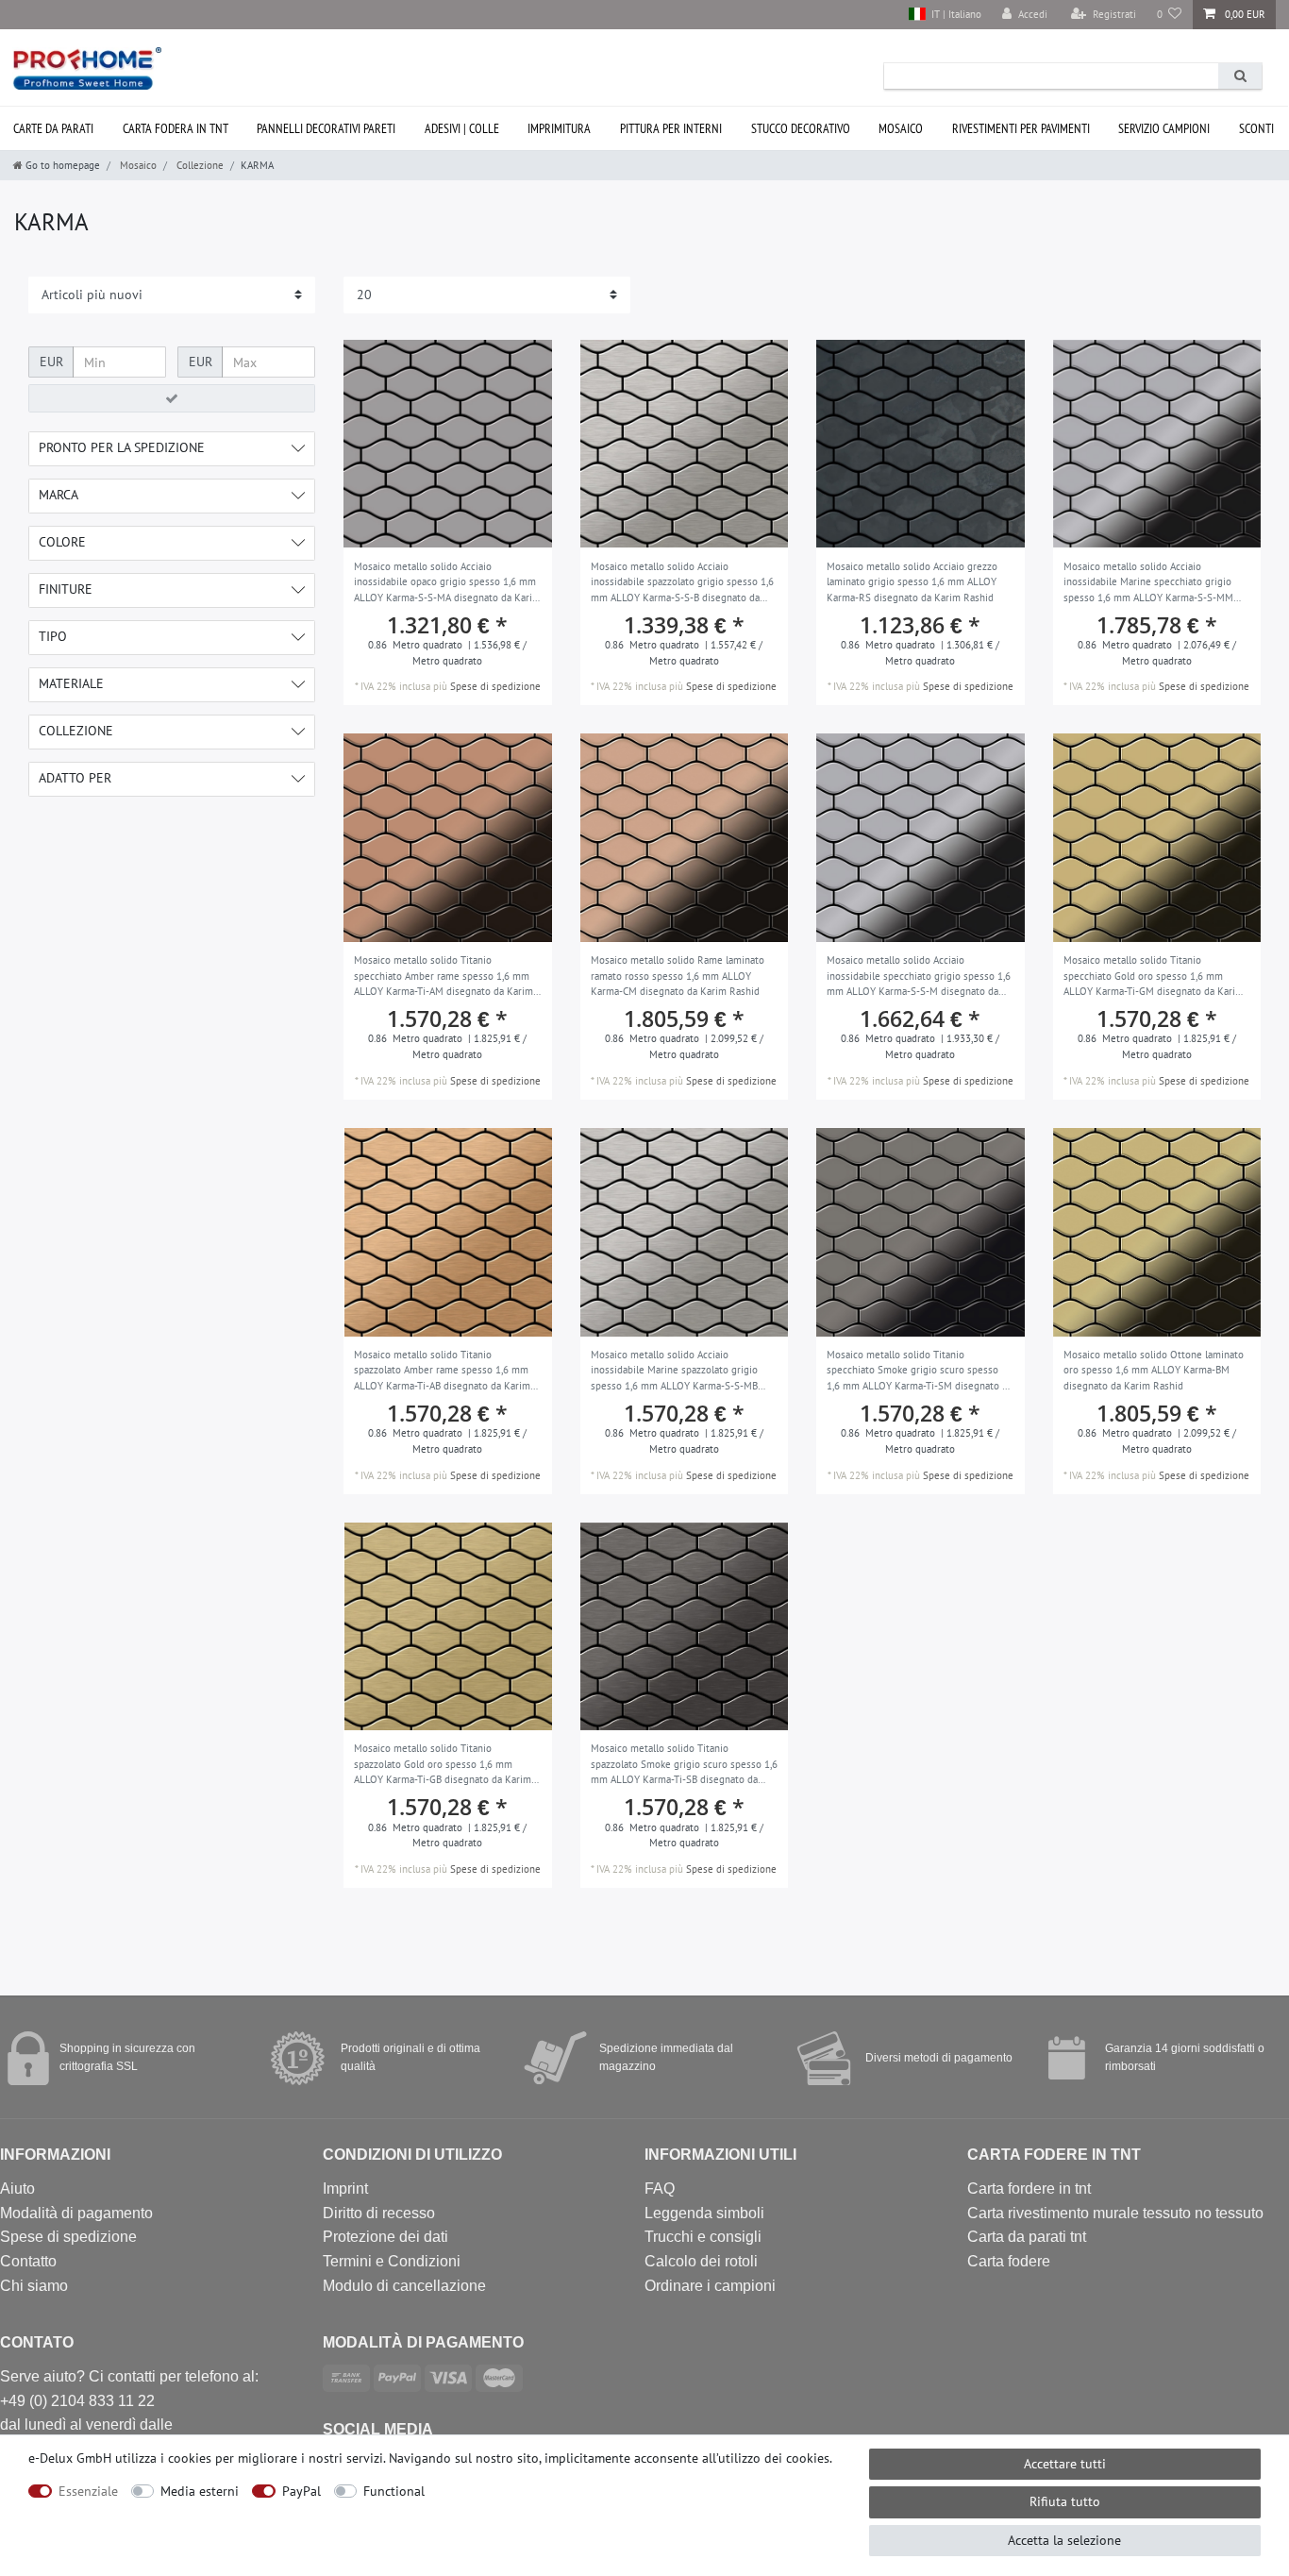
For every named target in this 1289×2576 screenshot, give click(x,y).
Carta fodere (1009, 2261)
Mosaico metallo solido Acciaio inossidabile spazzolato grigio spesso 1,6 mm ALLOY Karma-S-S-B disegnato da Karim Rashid (682, 583)
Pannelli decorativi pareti (326, 128)
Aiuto (17, 2189)
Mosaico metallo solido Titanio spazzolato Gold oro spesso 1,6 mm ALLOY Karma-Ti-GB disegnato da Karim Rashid (443, 1765)
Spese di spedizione (495, 686)
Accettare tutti (1065, 2464)
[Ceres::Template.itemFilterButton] (172, 398)
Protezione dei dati (385, 2237)
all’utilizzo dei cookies (766, 2458)
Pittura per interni (671, 128)
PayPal (301, 2491)
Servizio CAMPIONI (1164, 128)
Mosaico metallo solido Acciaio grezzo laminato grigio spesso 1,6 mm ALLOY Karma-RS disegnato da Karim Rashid (912, 582)
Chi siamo (34, 2286)
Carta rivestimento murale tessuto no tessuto (1115, 2213)
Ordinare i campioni (710, 2286)
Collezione (199, 165)
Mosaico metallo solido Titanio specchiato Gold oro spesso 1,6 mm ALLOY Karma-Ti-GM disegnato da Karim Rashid (1154, 977)
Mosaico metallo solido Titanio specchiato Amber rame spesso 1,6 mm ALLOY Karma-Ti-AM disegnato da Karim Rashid (444, 977)
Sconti (1256, 128)
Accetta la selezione (1064, 2540)
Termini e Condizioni (392, 2261)
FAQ (660, 2189)
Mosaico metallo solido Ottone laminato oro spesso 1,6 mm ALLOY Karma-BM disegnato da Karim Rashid (1154, 1370)
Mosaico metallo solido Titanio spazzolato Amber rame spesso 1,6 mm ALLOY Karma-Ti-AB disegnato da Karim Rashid (442, 1372)
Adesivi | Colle (462, 128)
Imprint (345, 2189)
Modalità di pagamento (76, 2213)
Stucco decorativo (801, 128)
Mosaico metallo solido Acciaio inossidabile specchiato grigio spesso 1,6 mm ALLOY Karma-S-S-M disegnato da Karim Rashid (919, 977)
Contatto (28, 2261)
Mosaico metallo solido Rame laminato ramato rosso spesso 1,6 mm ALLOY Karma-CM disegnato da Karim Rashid (678, 976)
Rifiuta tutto (1065, 2501)
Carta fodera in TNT (176, 128)
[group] (448, 444)
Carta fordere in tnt (1029, 2189)
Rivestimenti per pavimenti (1021, 128)
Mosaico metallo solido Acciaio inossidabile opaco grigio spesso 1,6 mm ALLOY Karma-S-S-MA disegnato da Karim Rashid (447, 583)
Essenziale (88, 2491)
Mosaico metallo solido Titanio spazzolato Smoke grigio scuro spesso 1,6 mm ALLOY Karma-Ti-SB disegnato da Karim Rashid (684, 1765)
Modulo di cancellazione (404, 2286)
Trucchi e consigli (703, 2237)
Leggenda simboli (704, 2213)
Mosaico (901, 128)
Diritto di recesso (379, 2213)
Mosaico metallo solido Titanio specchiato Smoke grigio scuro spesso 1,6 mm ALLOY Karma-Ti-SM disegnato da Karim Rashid (920, 1372)
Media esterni (200, 2491)
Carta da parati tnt (1027, 2237)
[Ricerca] (1240, 76)
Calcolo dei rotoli (701, 2261)
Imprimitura (559, 128)
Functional (394, 2491)
